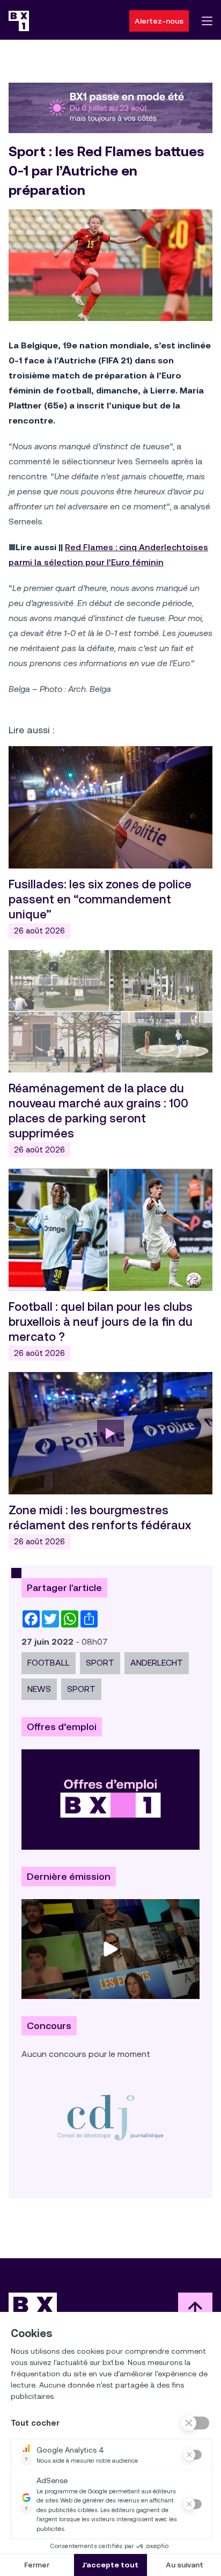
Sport (81, 1689)
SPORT (100, 1663)
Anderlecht (157, 1663)
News (39, 1689)
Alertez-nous (159, 21)
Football (49, 1663)
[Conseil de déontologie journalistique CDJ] (110, 2117)
